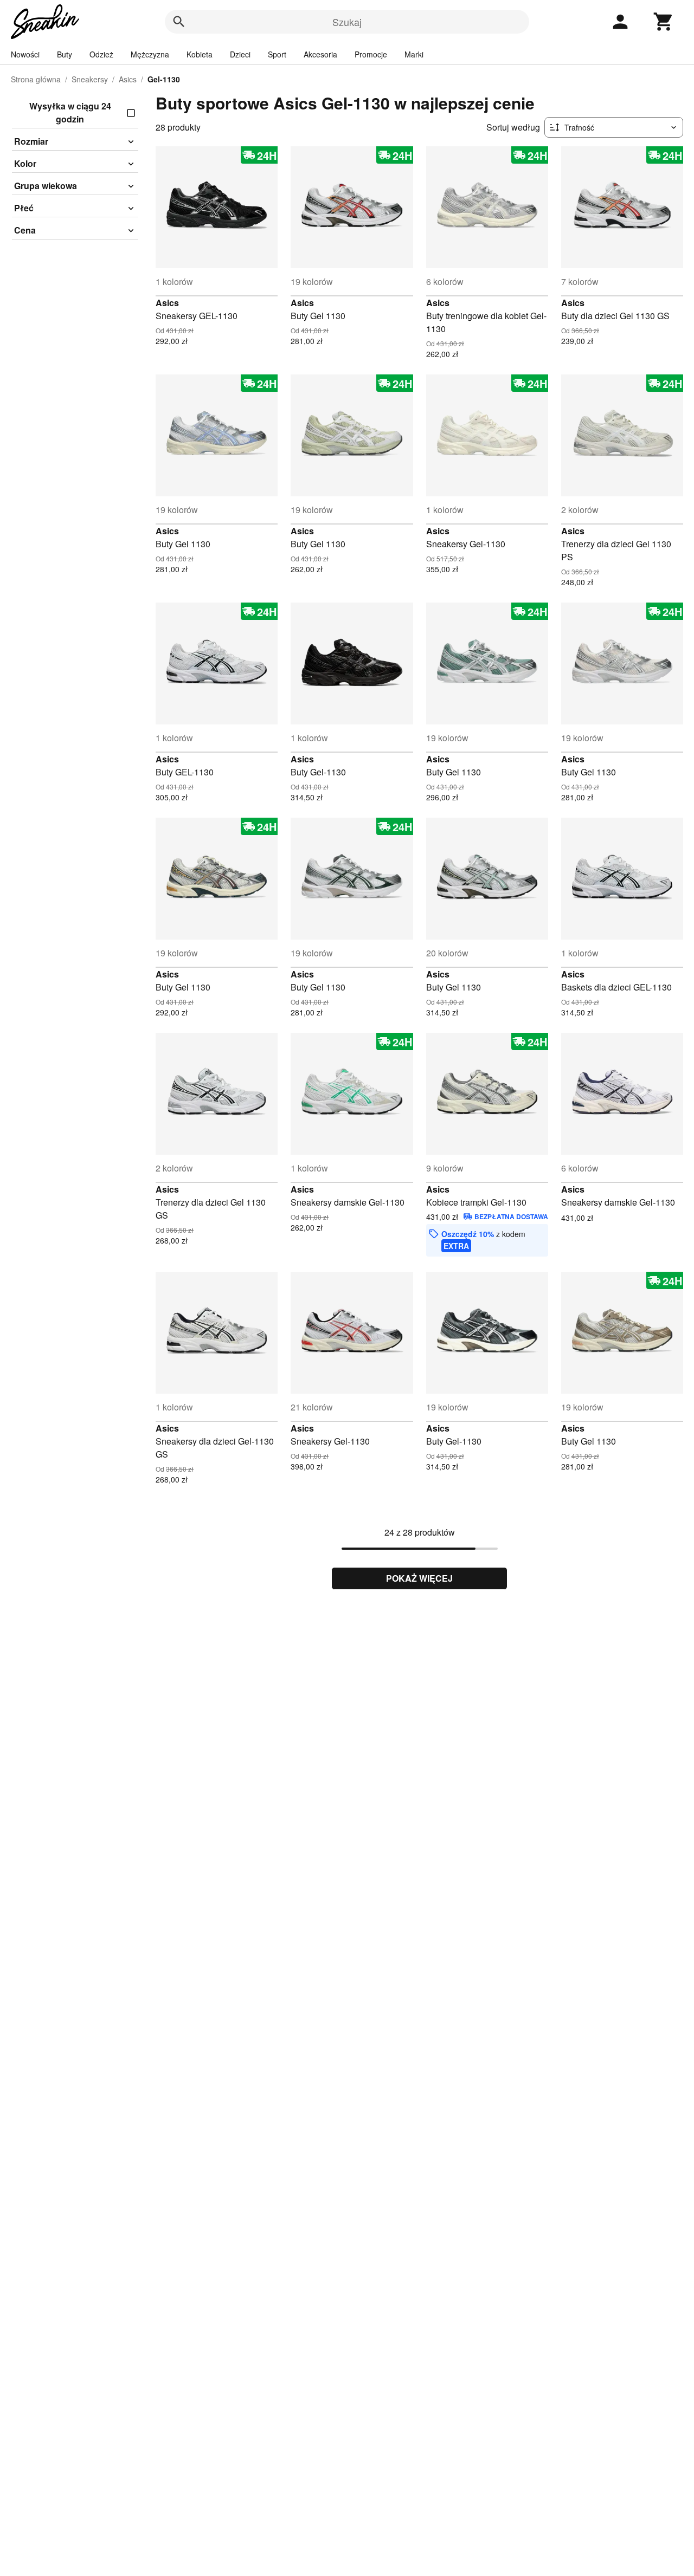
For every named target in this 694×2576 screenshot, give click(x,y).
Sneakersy (90, 79)
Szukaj (347, 22)
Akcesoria (320, 54)
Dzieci (240, 54)
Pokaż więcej (419, 1578)
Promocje (371, 54)
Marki (414, 54)
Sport (277, 54)
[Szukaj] (179, 22)
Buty (65, 54)
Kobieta (200, 54)
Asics (128, 79)
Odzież (101, 54)
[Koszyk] (664, 22)
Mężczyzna (150, 54)
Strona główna (36, 79)
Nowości (25, 54)
